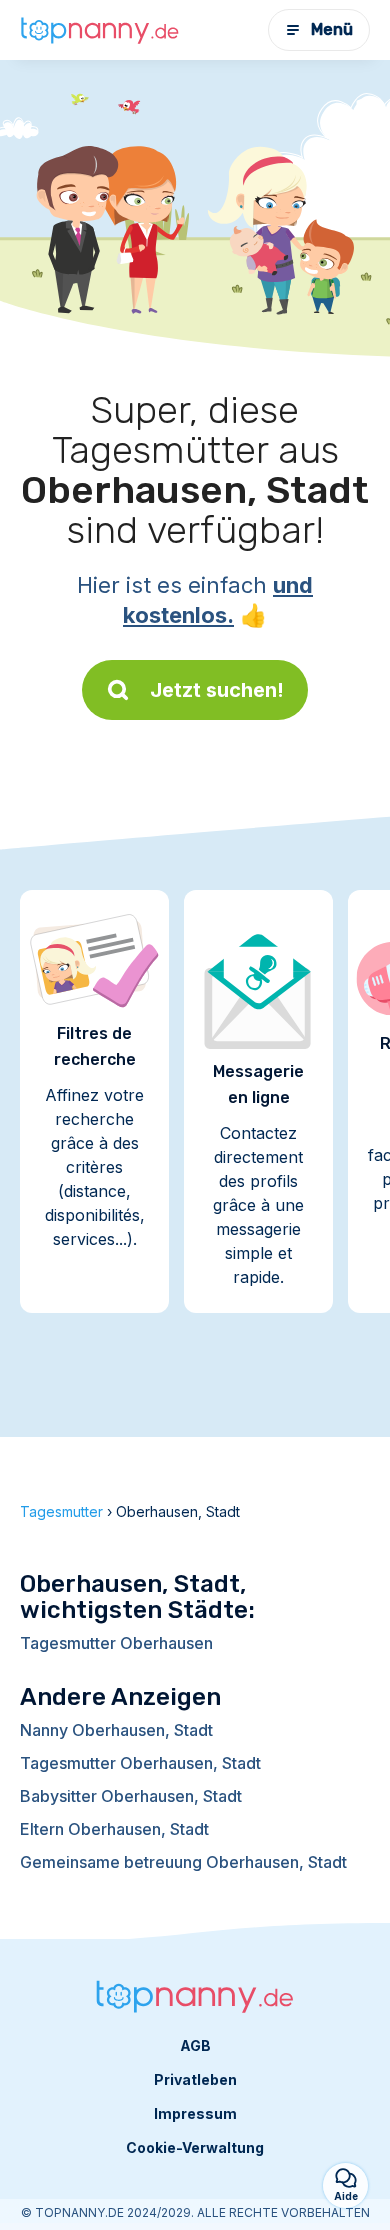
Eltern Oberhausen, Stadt (114, 1829)
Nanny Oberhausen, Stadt (116, 1730)
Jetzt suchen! (217, 690)
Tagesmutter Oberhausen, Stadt (140, 1763)
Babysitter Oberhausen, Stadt (131, 1796)
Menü (332, 29)
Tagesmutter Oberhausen (116, 1643)
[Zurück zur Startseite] (100, 30)
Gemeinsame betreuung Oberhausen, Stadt (183, 1862)
